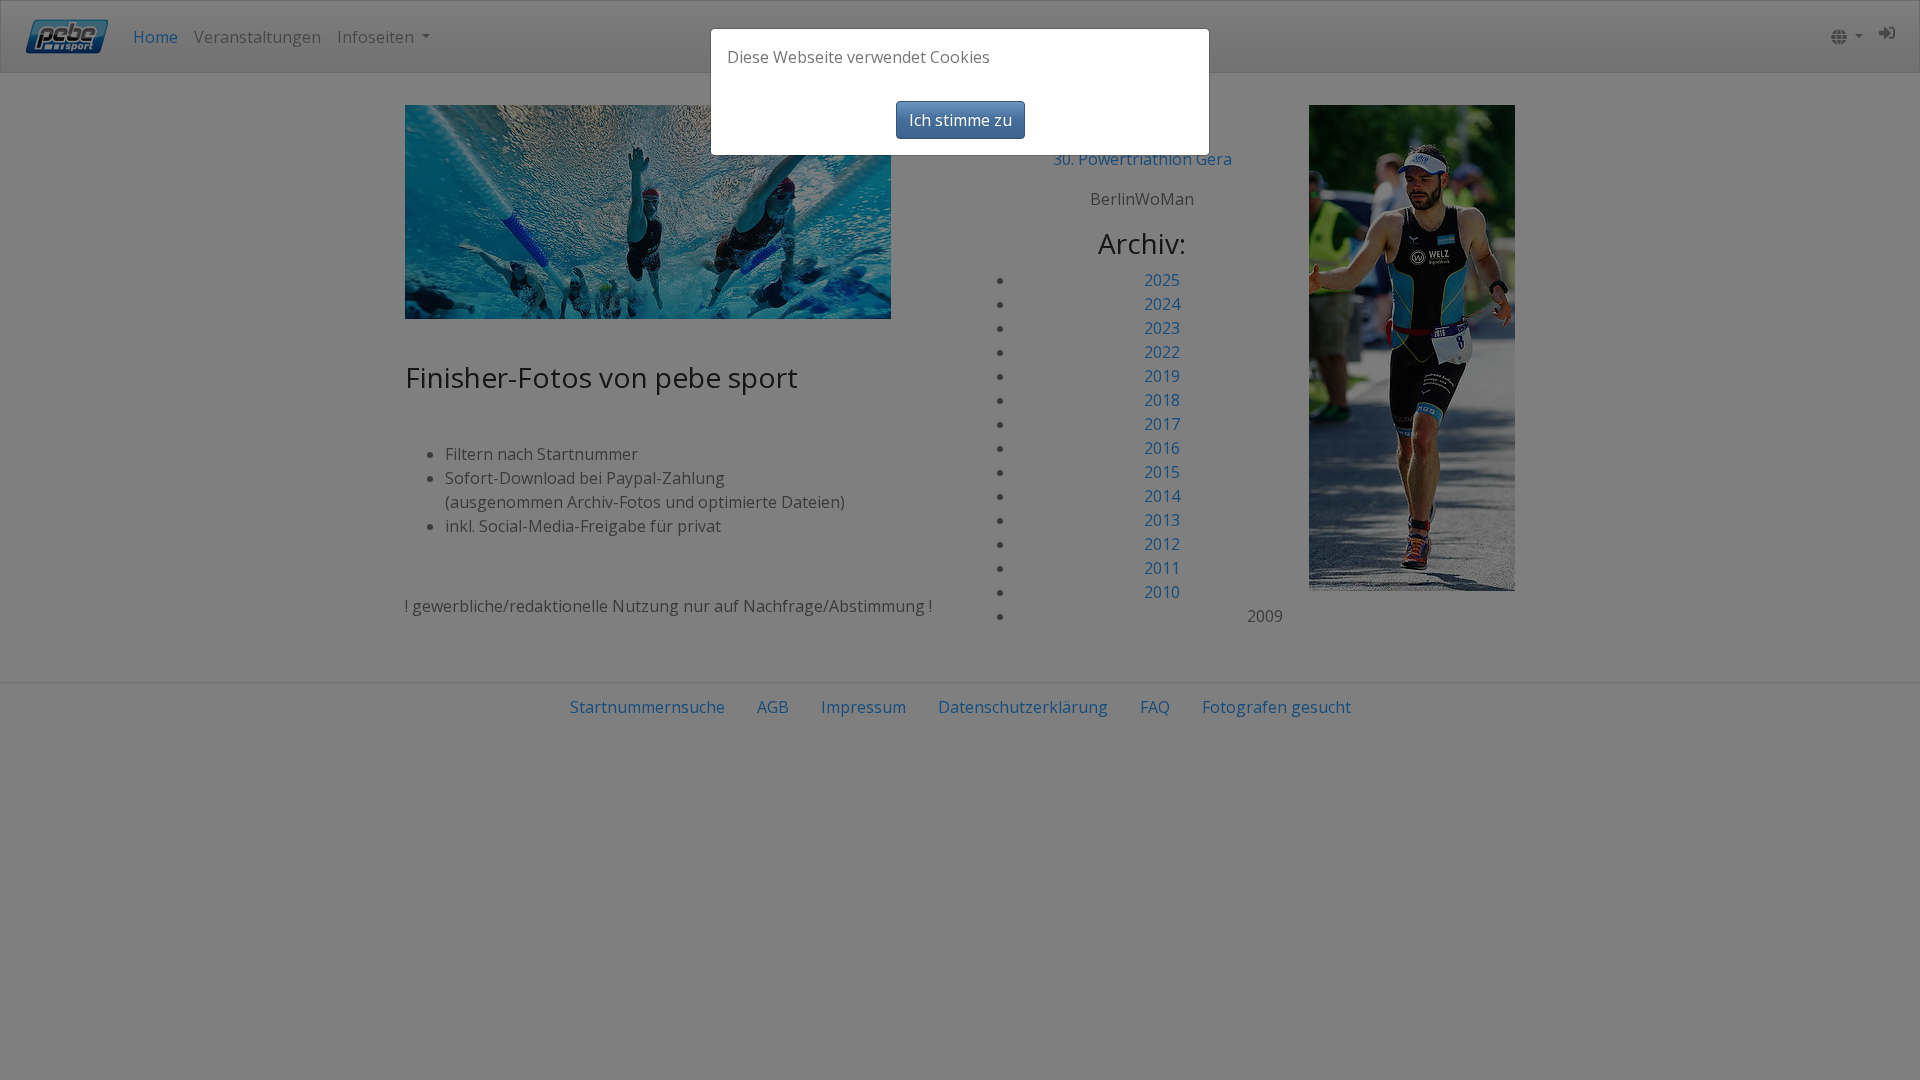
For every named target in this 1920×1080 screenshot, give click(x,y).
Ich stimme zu (960, 120)
